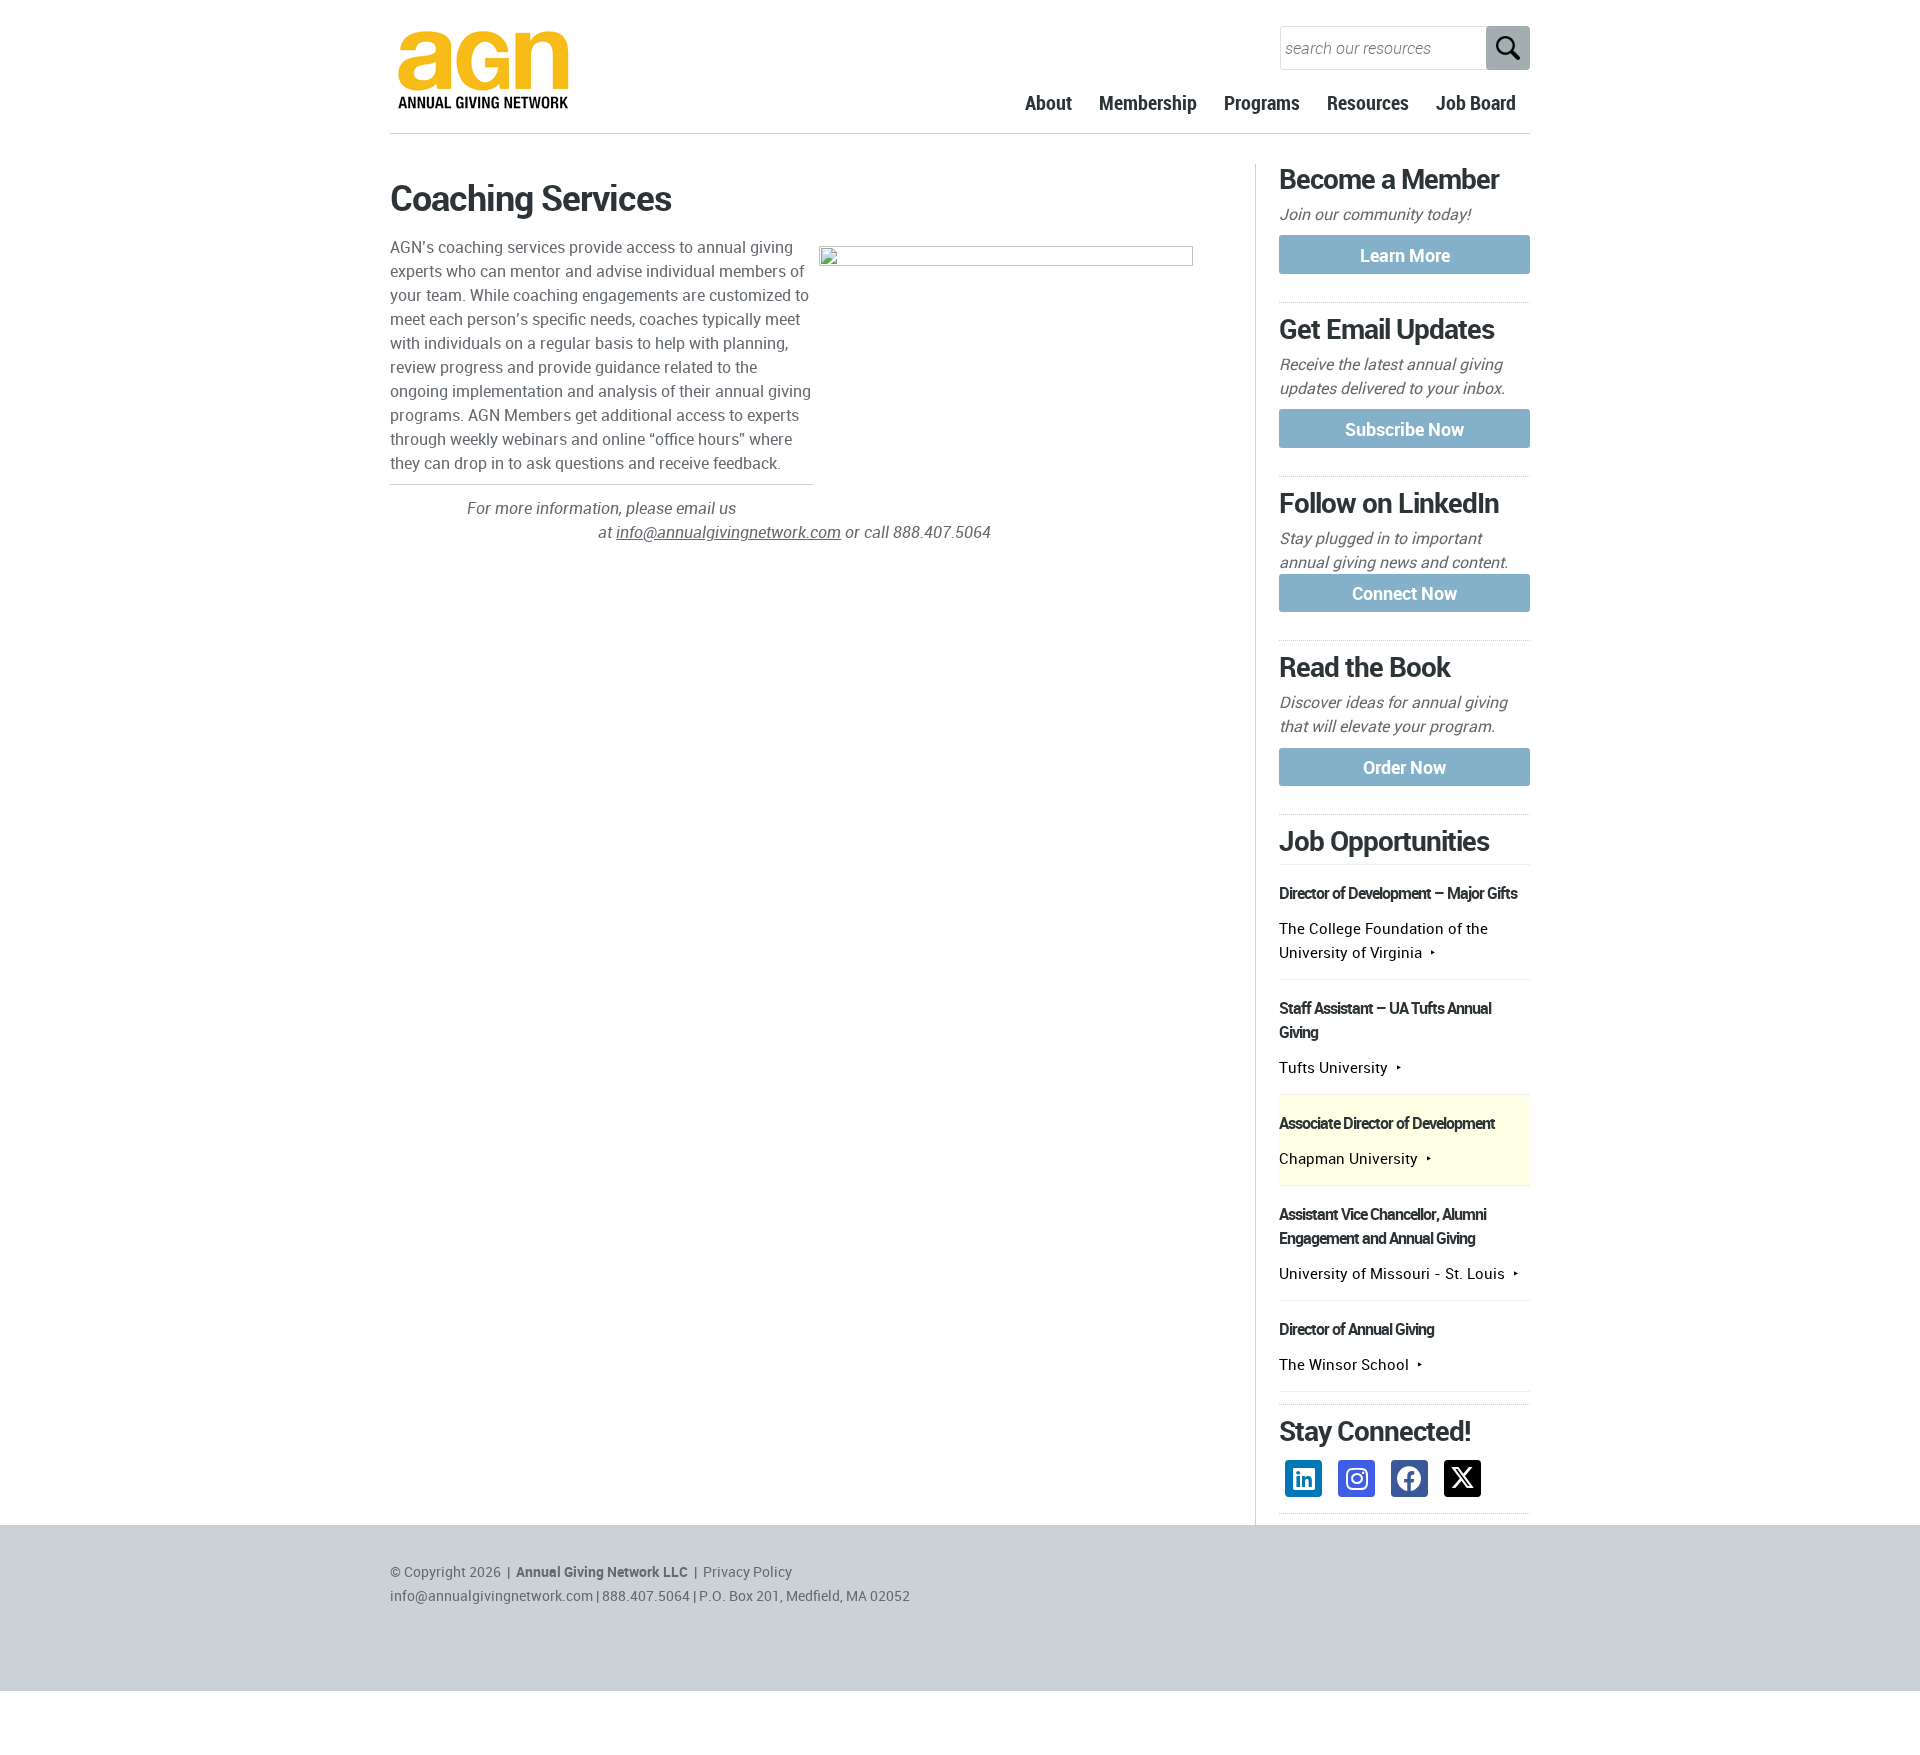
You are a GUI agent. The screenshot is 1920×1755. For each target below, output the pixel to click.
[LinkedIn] (1303, 1478)
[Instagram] (1356, 1478)
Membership (1148, 102)
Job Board (1476, 102)
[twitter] (1462, 1478)
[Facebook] (1409, 1478)
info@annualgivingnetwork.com (728, 532)
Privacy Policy (747, 1571)
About (1048, 102)
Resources (1368, 102)
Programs (1262, 102)
